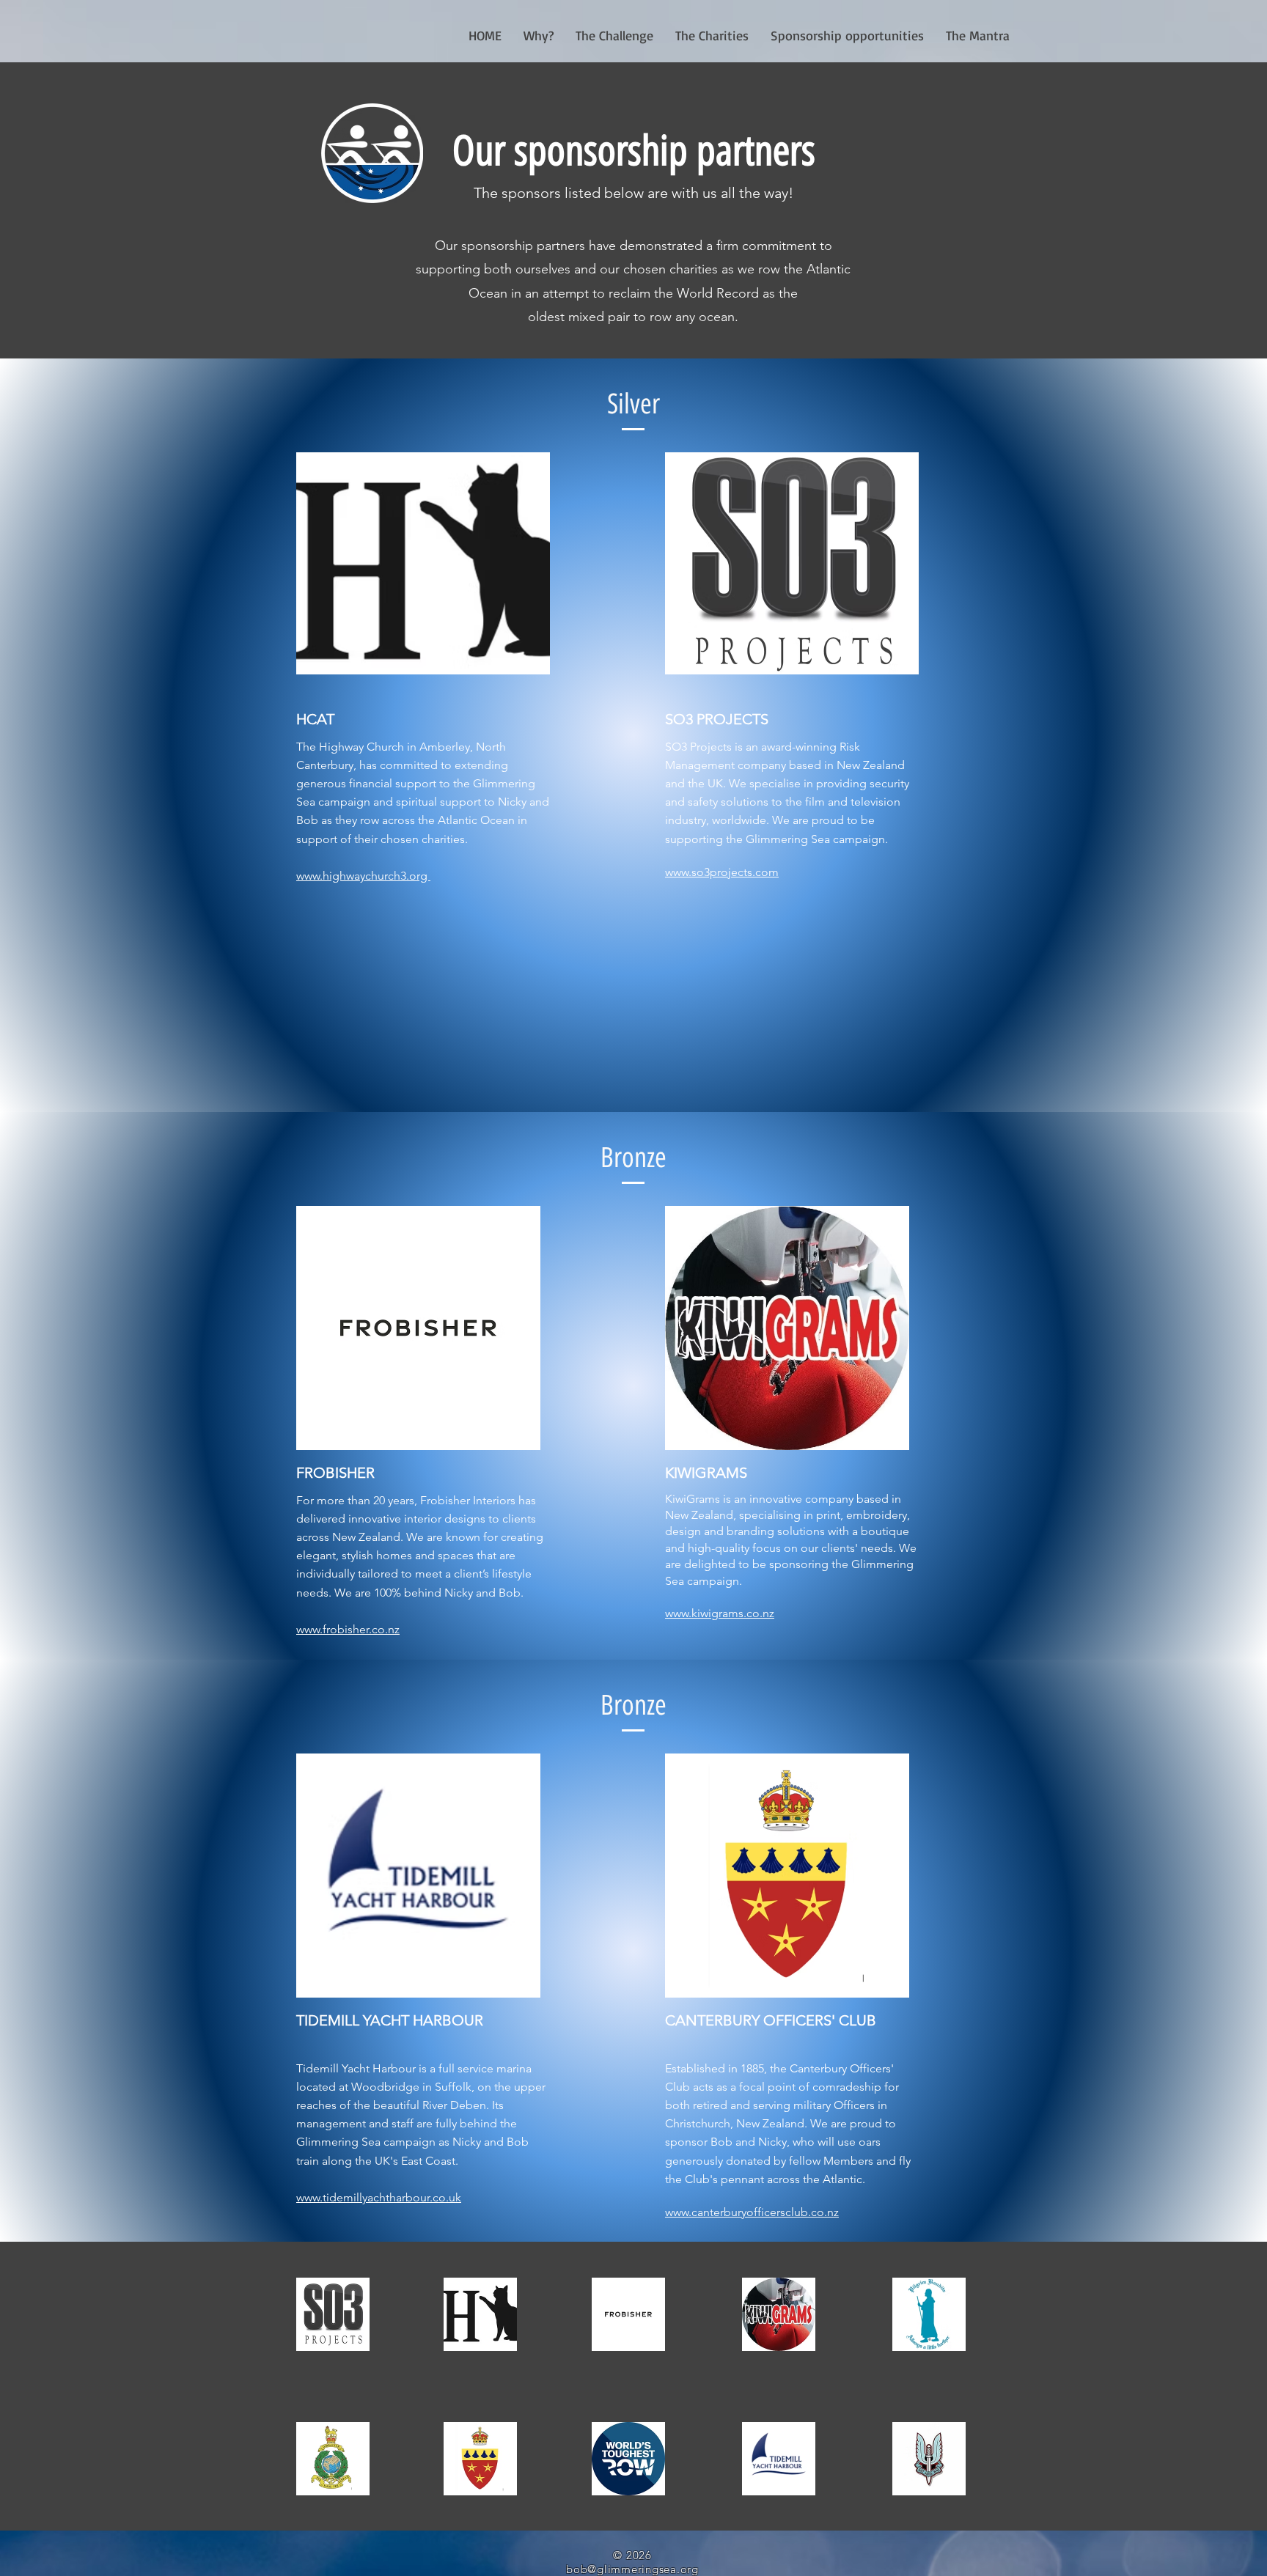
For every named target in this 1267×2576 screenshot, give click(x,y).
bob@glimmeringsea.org (632, 2569)
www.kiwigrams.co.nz (720, 1613)
